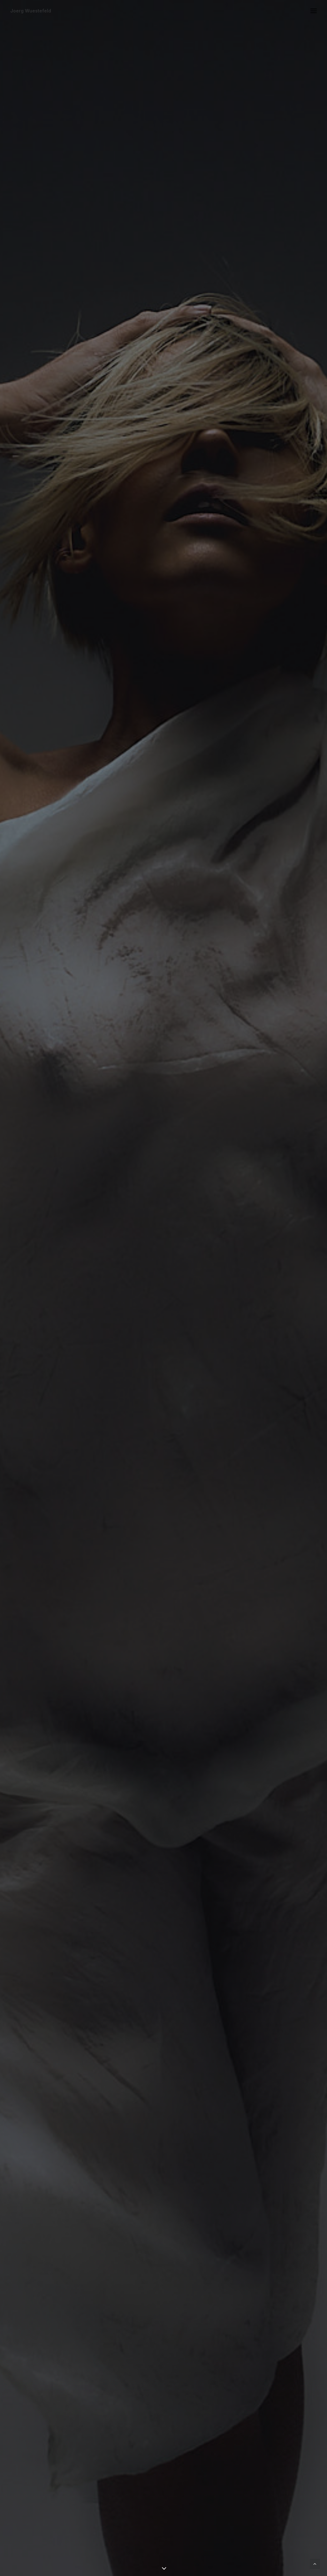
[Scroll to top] (315, 2563)
